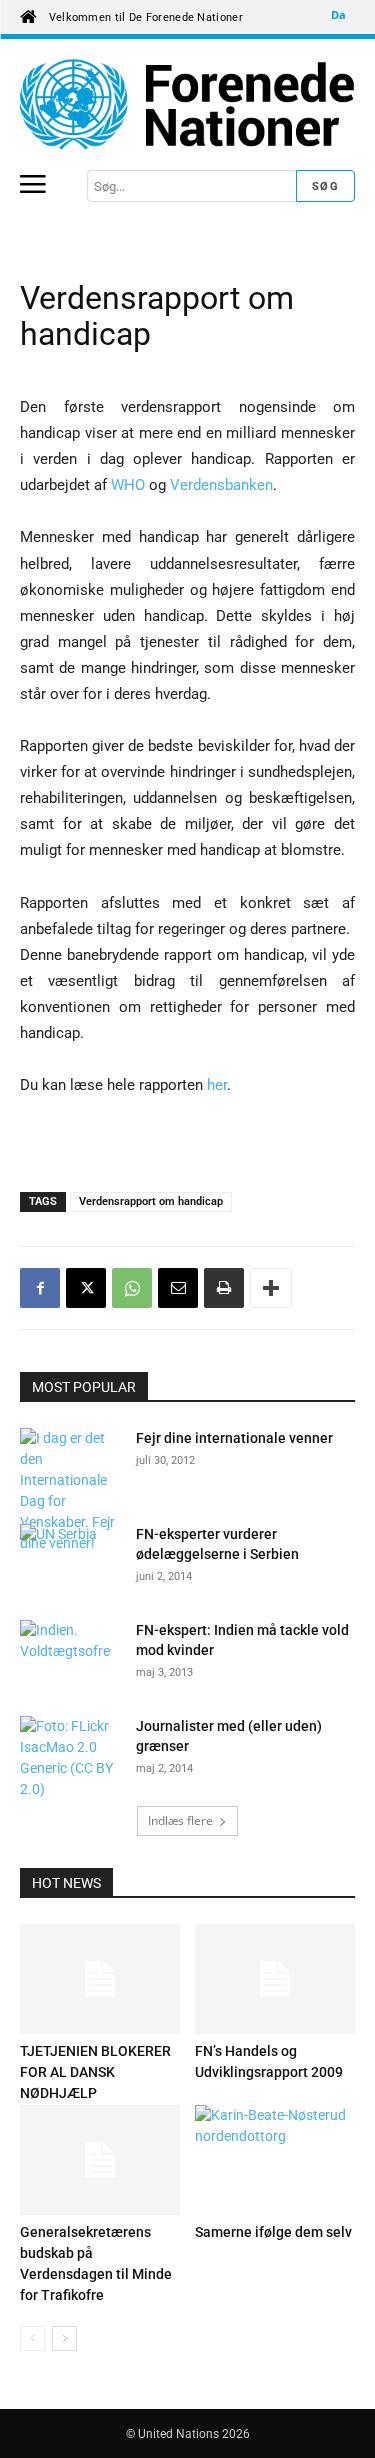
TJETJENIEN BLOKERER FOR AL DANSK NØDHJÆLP (95, 2072)
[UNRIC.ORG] (187, 104)
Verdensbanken (221, 485)
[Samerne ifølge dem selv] (275, 2160)
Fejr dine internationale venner (234, 1438)
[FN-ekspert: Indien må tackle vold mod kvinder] (70, 1655)
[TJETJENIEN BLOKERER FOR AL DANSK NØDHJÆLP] (100, 1979)
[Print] (224, 1288)
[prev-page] (32, 2338)
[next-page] (64, 2338)
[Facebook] (40, 1288)
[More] (271, 1288)
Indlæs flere (180, 1820)
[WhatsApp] (132, 1288)
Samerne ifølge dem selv (273, 2232)
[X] (86, 1288)
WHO (130, 485)
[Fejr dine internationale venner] (70, 1491)
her (217, 1085)
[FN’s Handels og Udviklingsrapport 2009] (275, 1979)
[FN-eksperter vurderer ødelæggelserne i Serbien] (70, 1559)
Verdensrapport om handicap (151, 1201)
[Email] (178, 1288)
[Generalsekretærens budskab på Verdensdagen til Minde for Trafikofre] (100, 2160)
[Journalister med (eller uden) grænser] (70, 1758)
